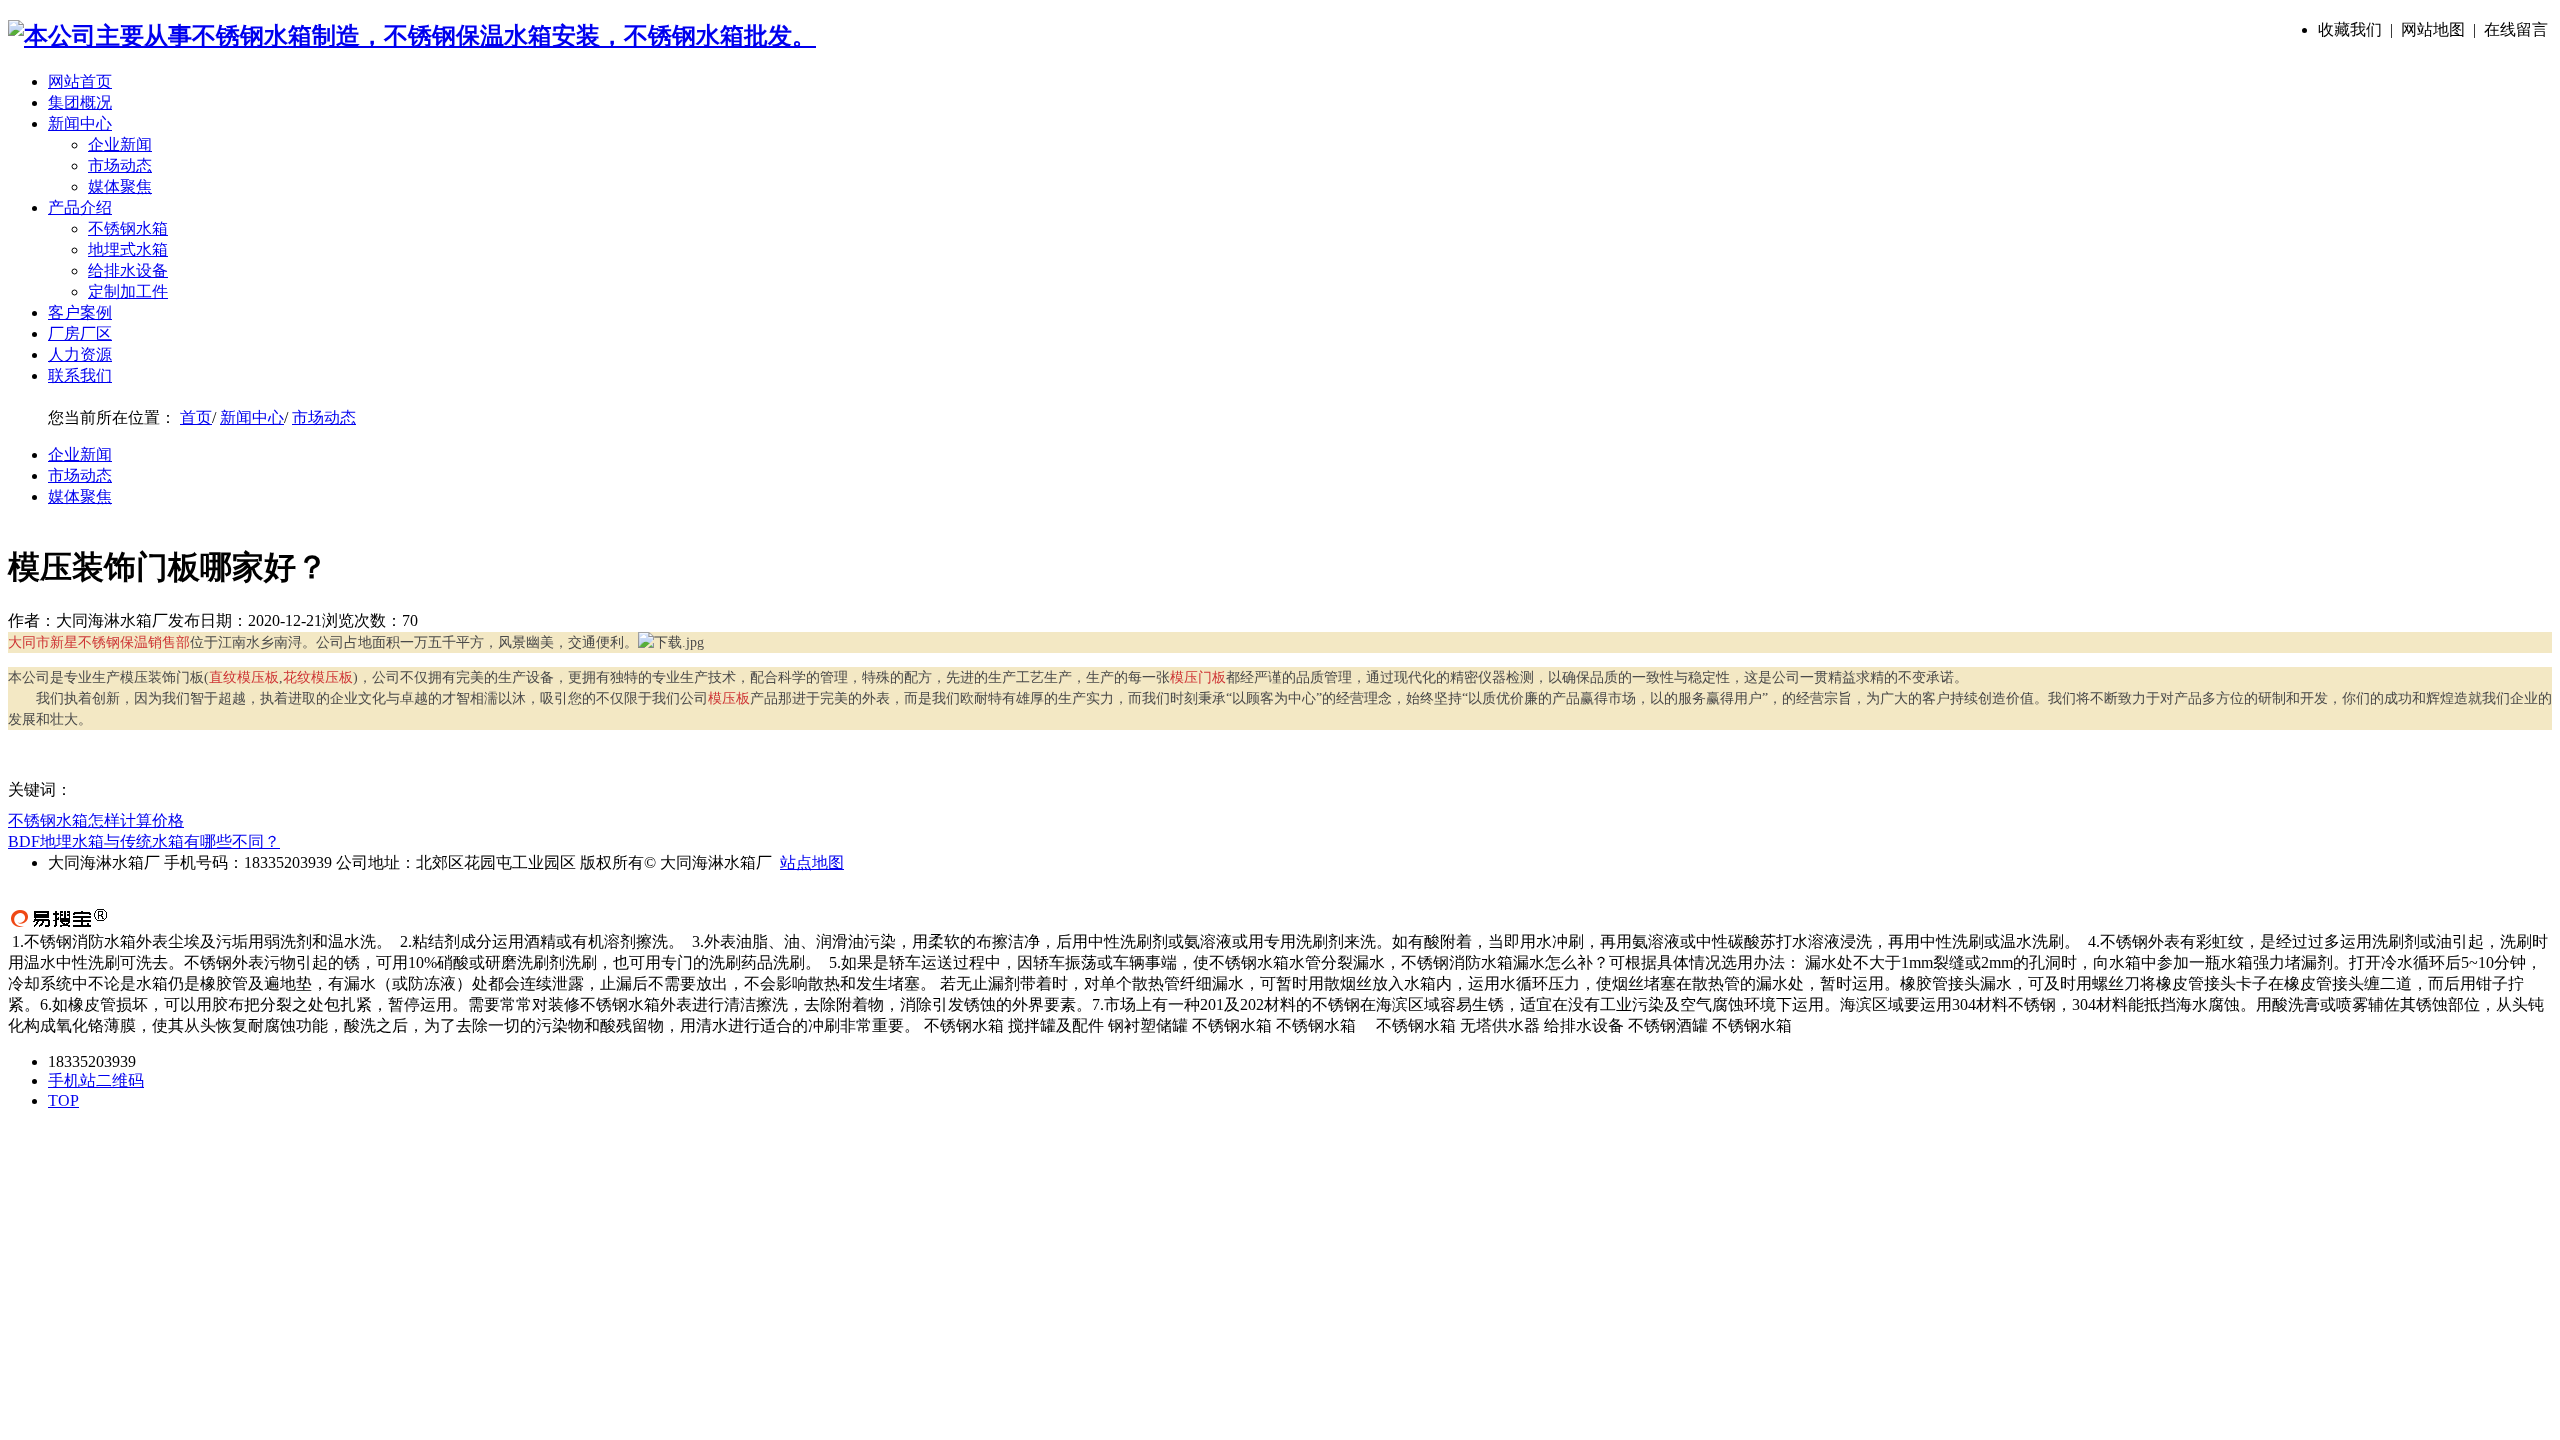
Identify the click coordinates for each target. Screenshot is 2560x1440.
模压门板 (1198, 677)
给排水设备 (128, 270)
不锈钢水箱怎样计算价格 (96, 820)
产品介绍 (80, 207)
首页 (196, 417)
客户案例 (80, 312)
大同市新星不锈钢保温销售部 (99, 642)
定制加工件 (128, 291)
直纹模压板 (244, 677)
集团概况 (80, 102)
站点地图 (812, 862)
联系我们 (80, 375)
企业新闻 (120, 144)
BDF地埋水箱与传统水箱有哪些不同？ (144, 841)
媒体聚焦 (120, 186)
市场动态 (120, 165)
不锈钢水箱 (128, 228)
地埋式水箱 (128, 249)
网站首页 (80, 81)
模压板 (729, 698)
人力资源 (80, 354)
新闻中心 (80, 123)
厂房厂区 (80, 333)
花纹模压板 (318, 677)
